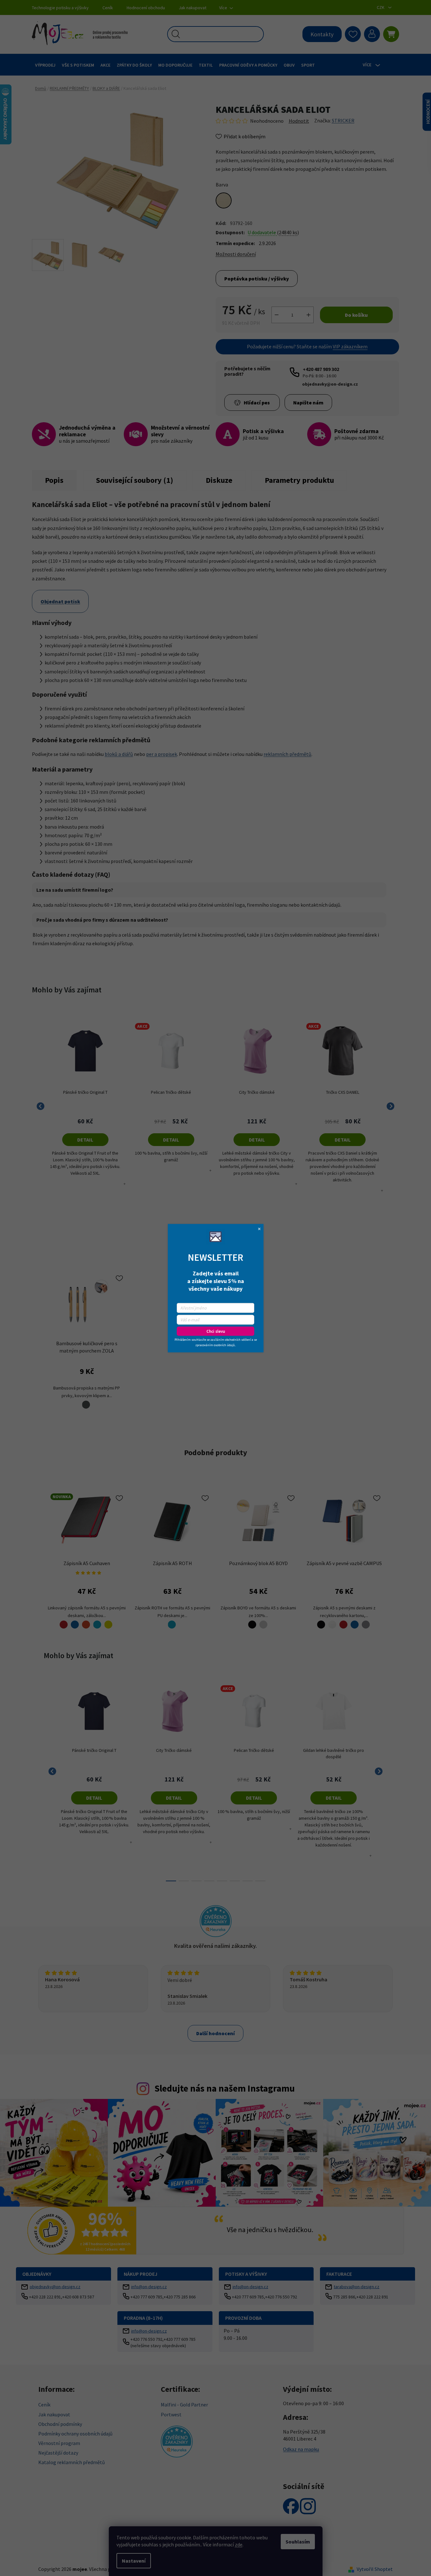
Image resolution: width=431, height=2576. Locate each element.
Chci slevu (216, 1331)
